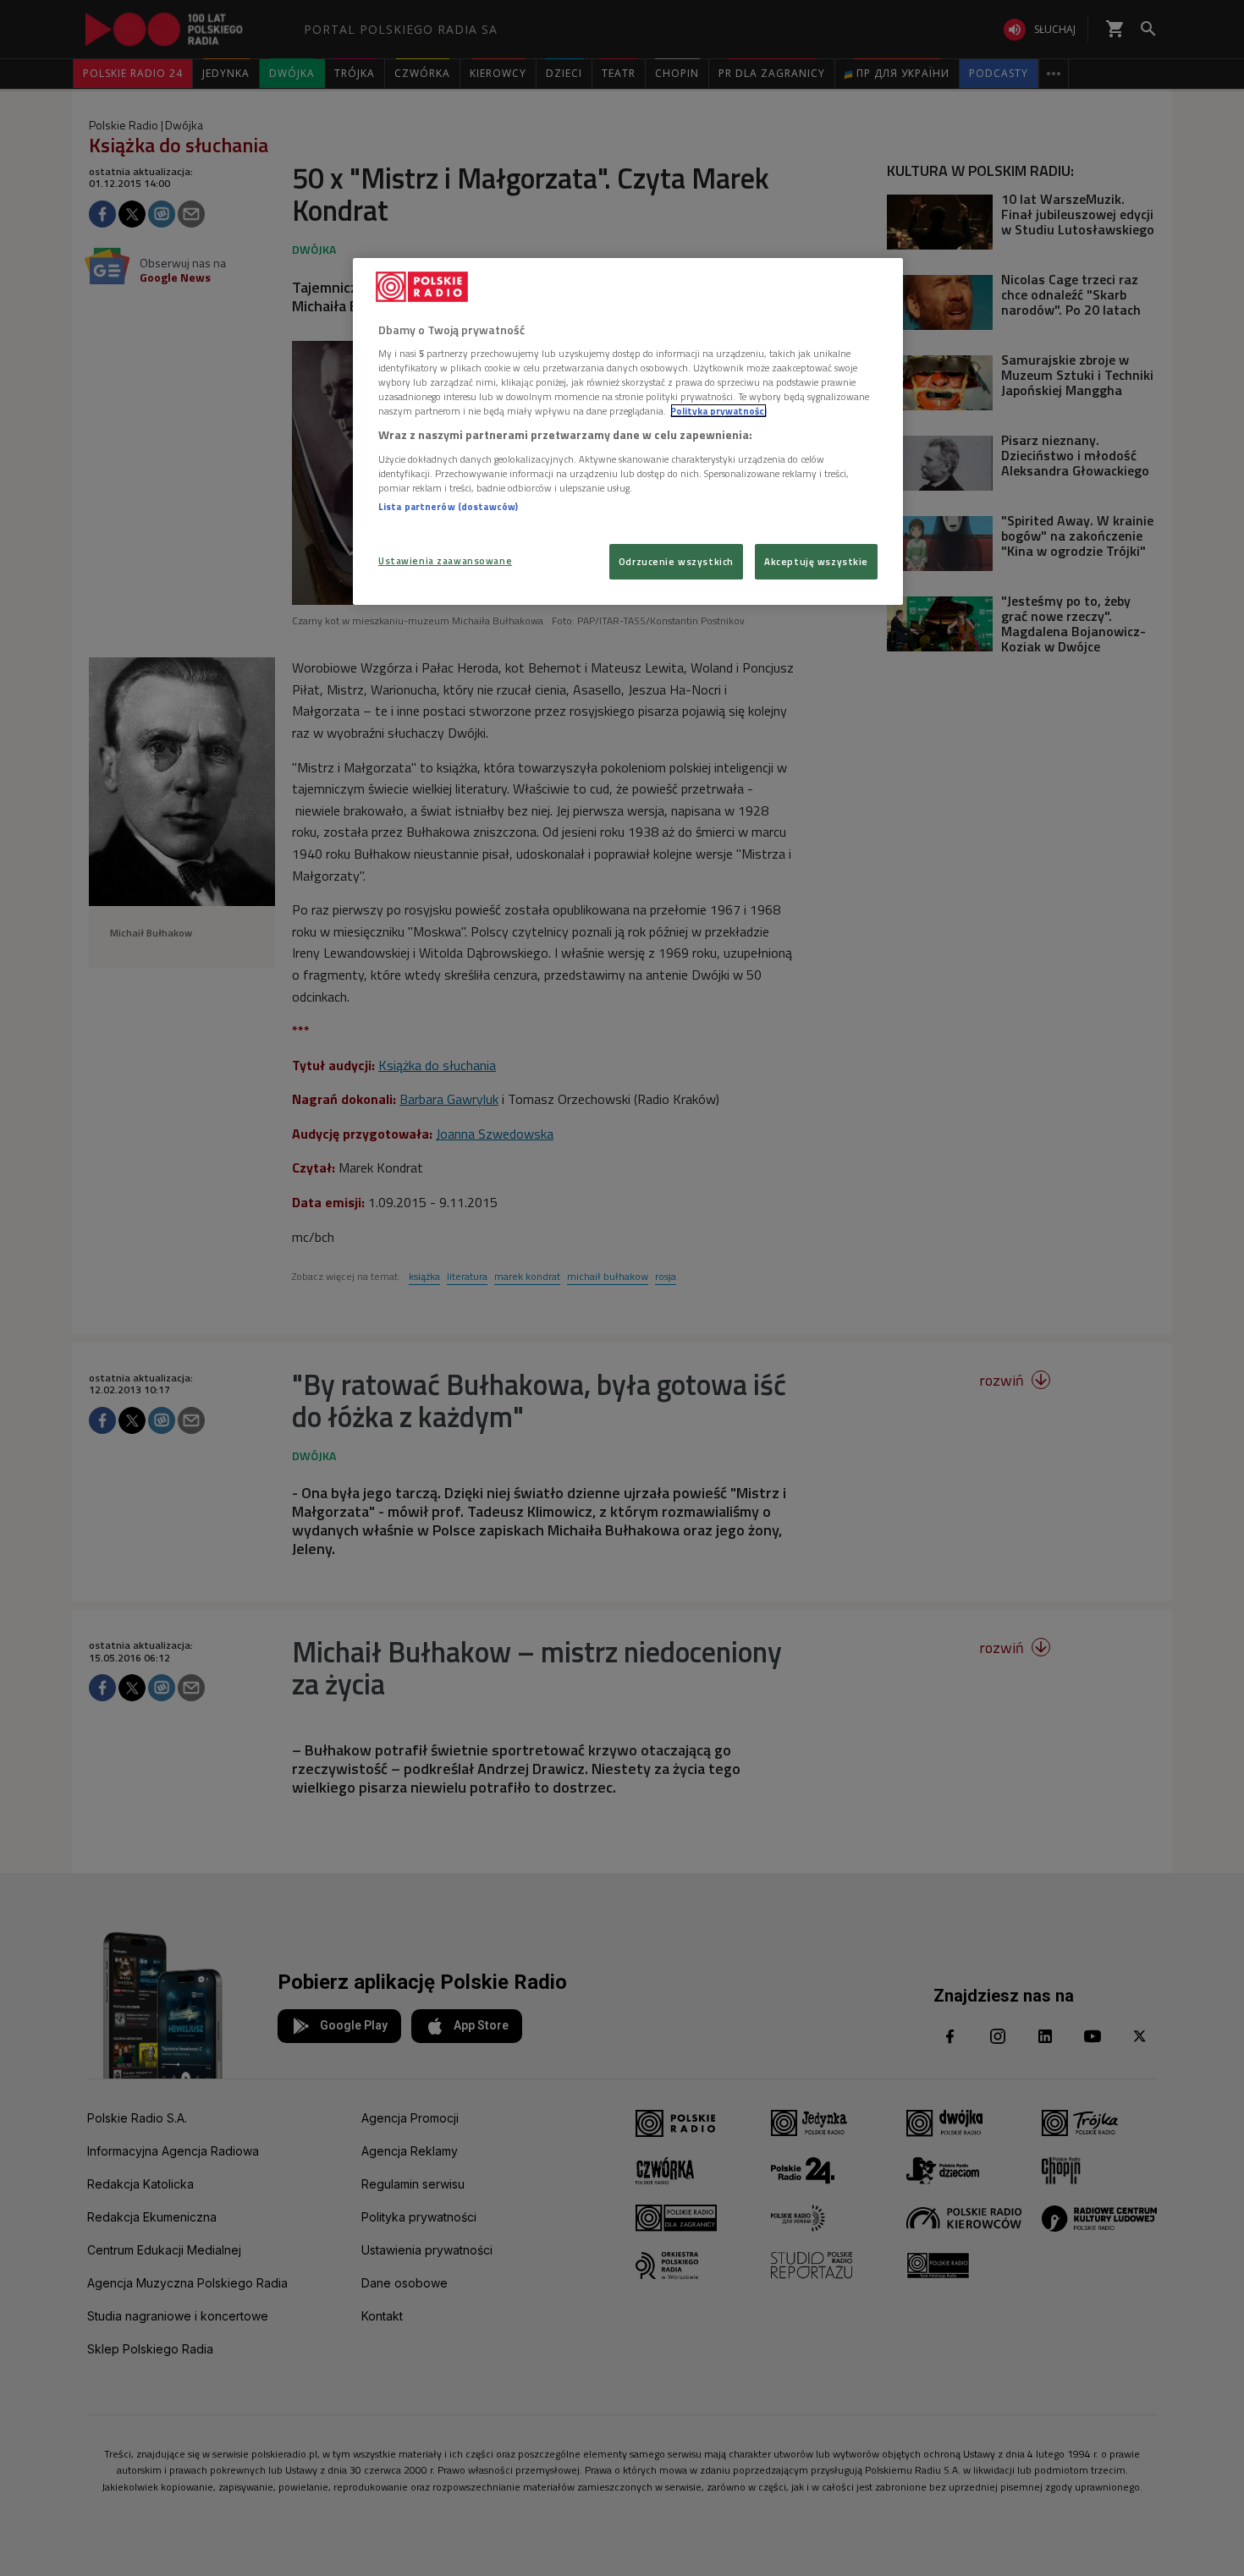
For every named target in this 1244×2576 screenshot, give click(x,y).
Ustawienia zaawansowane (445, 560)
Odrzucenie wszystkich (676, 561)
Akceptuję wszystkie (816, 561)
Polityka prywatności (718, 411)
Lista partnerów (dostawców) (448, 506)
